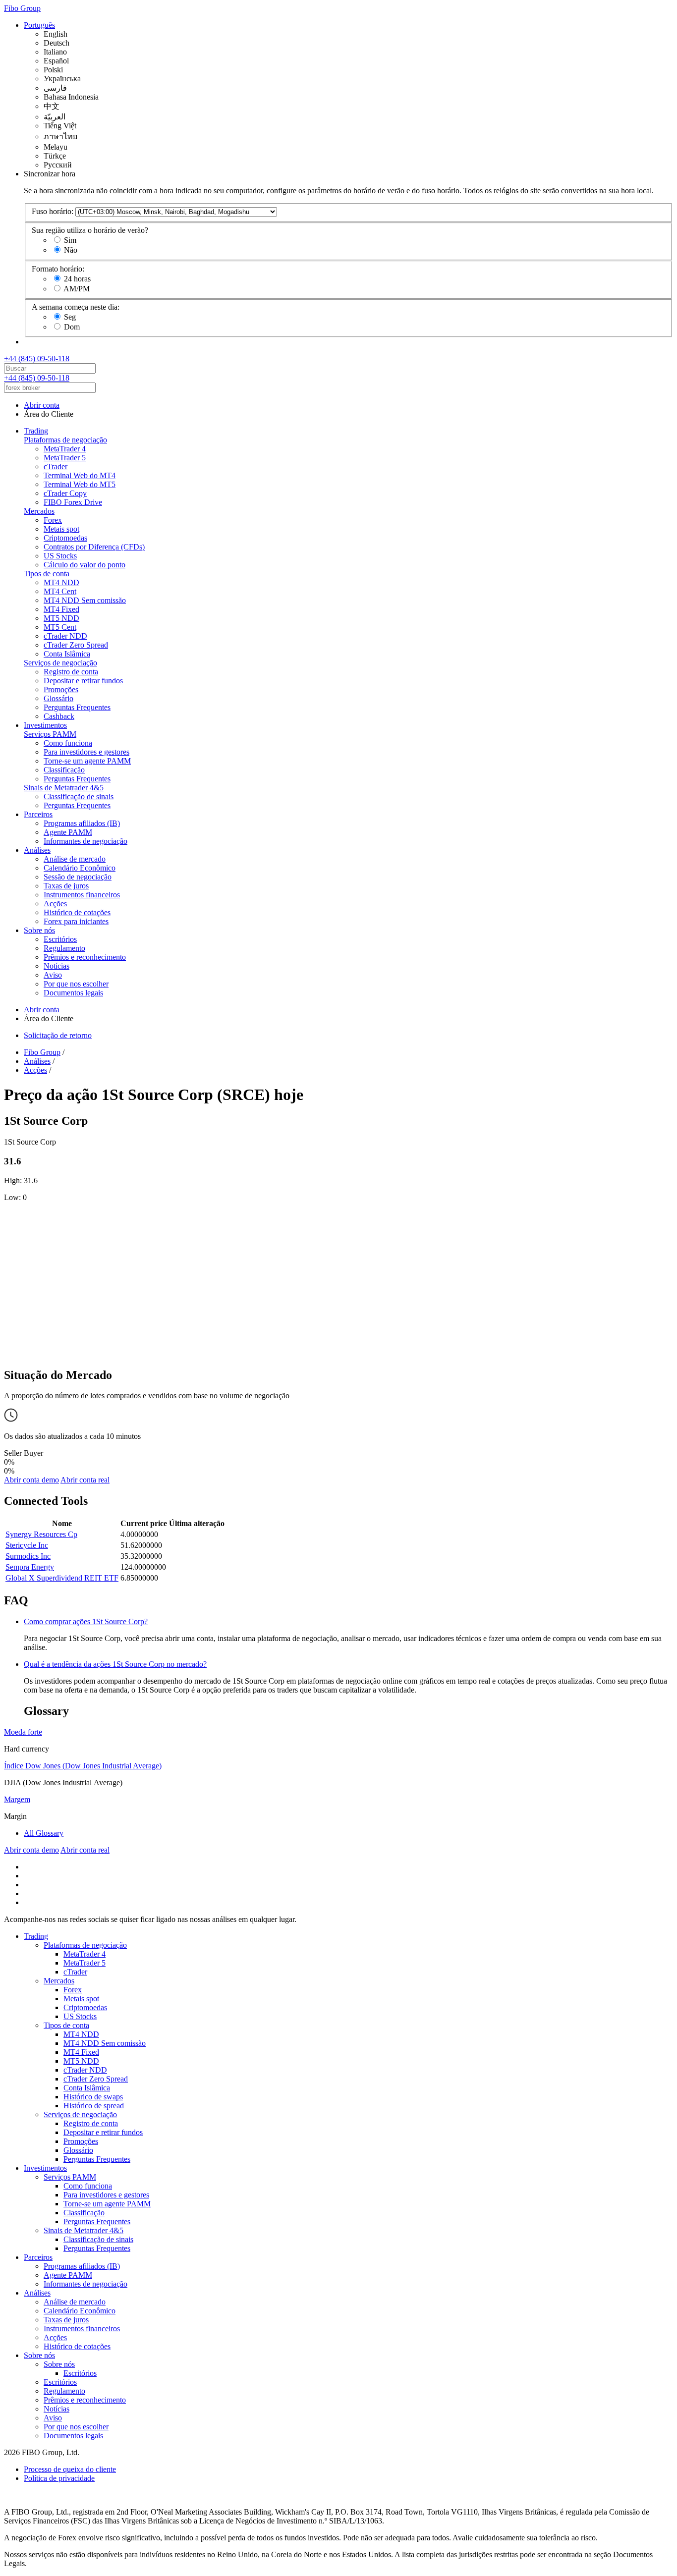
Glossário (58, 698)
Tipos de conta (47, 574)
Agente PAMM (68, 832)
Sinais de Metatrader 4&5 (64, 788)
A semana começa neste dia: (76, 307)
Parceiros (38, 814)
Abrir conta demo (31, 1480)
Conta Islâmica (67, 654)
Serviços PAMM (50, 734)
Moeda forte (23, 1732)
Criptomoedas (65, 538)
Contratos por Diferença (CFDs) (94, 547)
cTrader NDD (65, 636)
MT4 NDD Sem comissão (85, 600)
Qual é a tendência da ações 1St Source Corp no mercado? (115, 1664)
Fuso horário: (53, 211)
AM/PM (77, 289)
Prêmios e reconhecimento (85, 957)
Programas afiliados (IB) (82, 823)
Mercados (39, 511)
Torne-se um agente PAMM (87, 761)
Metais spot (61, 529)
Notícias (56, 966)
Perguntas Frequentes (77, 707)
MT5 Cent (60, 627)
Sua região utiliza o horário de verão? (90, 230)
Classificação (64, 770)
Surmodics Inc (28, 1556)
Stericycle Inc (27, 1545)
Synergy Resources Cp (41, 1534)
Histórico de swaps (93, 2097)
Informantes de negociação (85, 841)
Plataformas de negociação (65, 440)
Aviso (53, 975)
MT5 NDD (61, 618)
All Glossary (44, 1833)
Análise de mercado (75, 859)
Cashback (59, 716)
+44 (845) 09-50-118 (37, 358)
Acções (55, 904)
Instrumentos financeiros (82, 895)
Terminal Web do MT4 (80, 475)
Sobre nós (39, 930)
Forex (53, 520)
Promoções (61, 689)
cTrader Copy (65, 493)
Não (71, 250)
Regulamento (64, 948)
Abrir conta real (85, 1480)
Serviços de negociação (60, 663)
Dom (72, 327)
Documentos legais (73, 993)
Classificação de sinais (79, 796)
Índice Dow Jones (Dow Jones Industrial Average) (83, 1766)
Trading (36, 431)
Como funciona (68, 743)
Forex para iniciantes (76, 921)
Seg (70, 317)
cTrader (56, 466)
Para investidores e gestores (86, 752)
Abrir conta (42, 405)
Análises (37, 850)
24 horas (77, 279)
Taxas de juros (66, 886)
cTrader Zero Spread (76, 645)
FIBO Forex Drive (73, 502)
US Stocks (60, 556)
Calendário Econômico (80, 868)
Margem (17, 1799)
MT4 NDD (61, 582)
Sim (70, 240)
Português (39, 25)
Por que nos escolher (76, 984)
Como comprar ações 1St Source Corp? (86, 1621)
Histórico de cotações (77, 912)
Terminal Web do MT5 (80, 484)
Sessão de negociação (78, 877)
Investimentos (45, 725)
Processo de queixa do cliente (70, 2469)
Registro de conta (71, 672)
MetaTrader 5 (65, 458)
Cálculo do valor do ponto (85, 565)
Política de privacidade (59, 2478)
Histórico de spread (94, 2106)
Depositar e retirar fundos (83, 681)
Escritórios (60, 939)
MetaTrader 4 (65, 449)
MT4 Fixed (61, 609)
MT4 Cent (60, 591)
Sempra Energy (30, 1567)
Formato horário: (58, 269)
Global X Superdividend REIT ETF (62, 1578)
